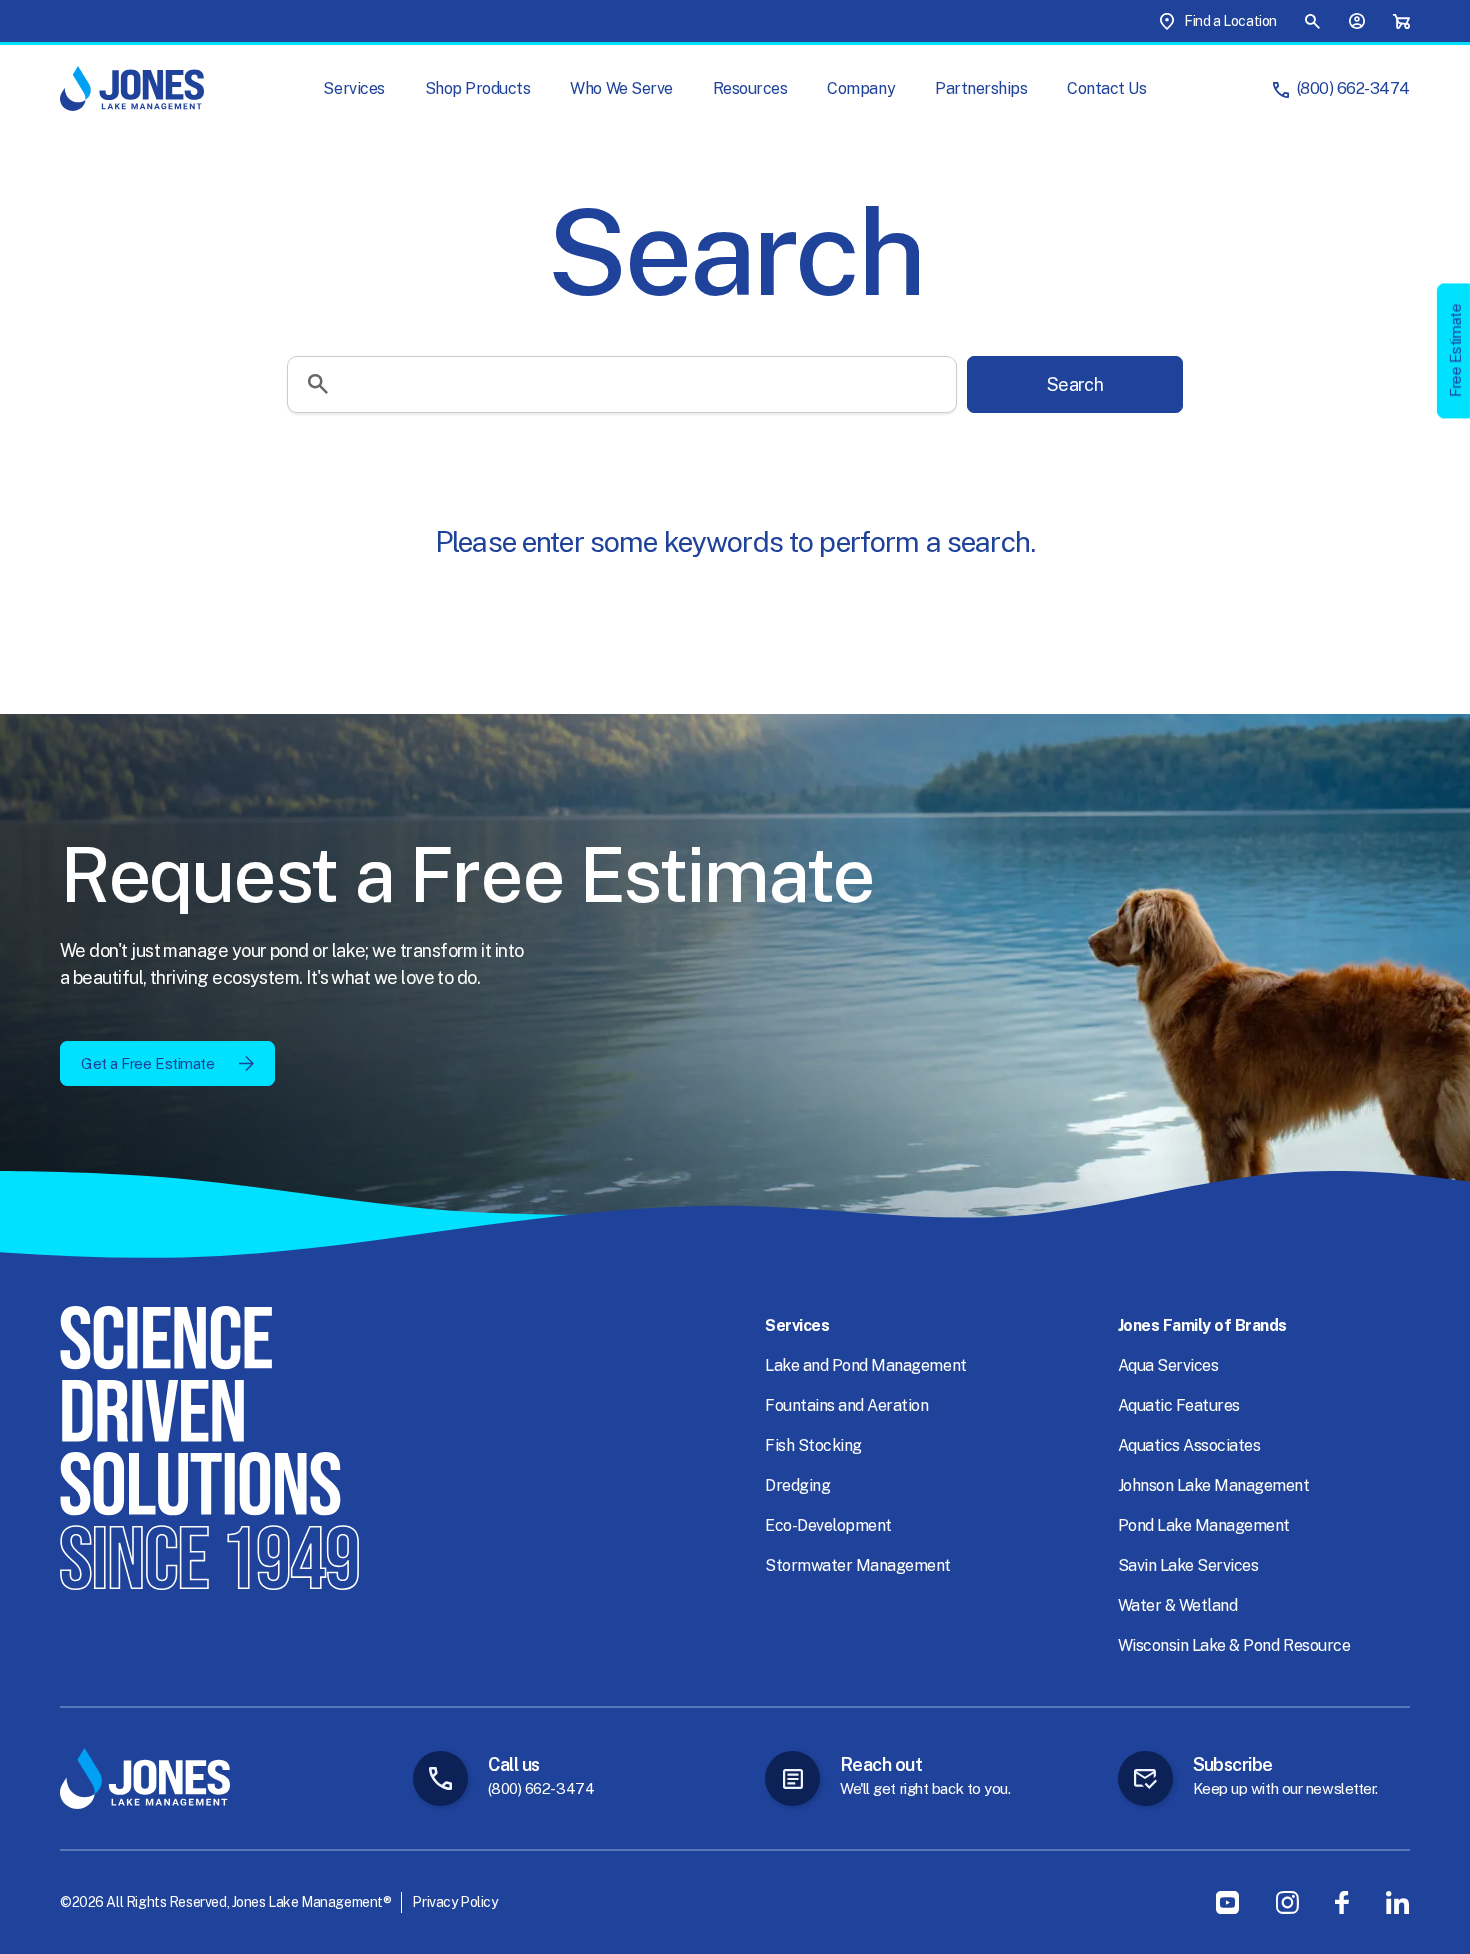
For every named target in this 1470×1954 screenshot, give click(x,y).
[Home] (132, 88)
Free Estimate (1455, 350)
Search (1075, 384)
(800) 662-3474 (1353, 88)
